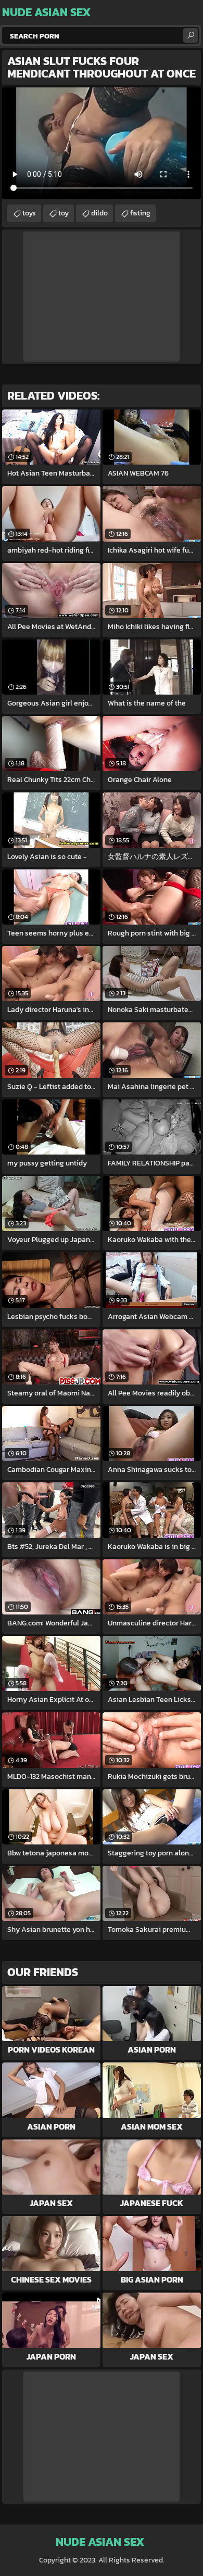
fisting (140, 213)
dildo (99, 213)
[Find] (191, 35)
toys (29, 213)
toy (64, 213)
